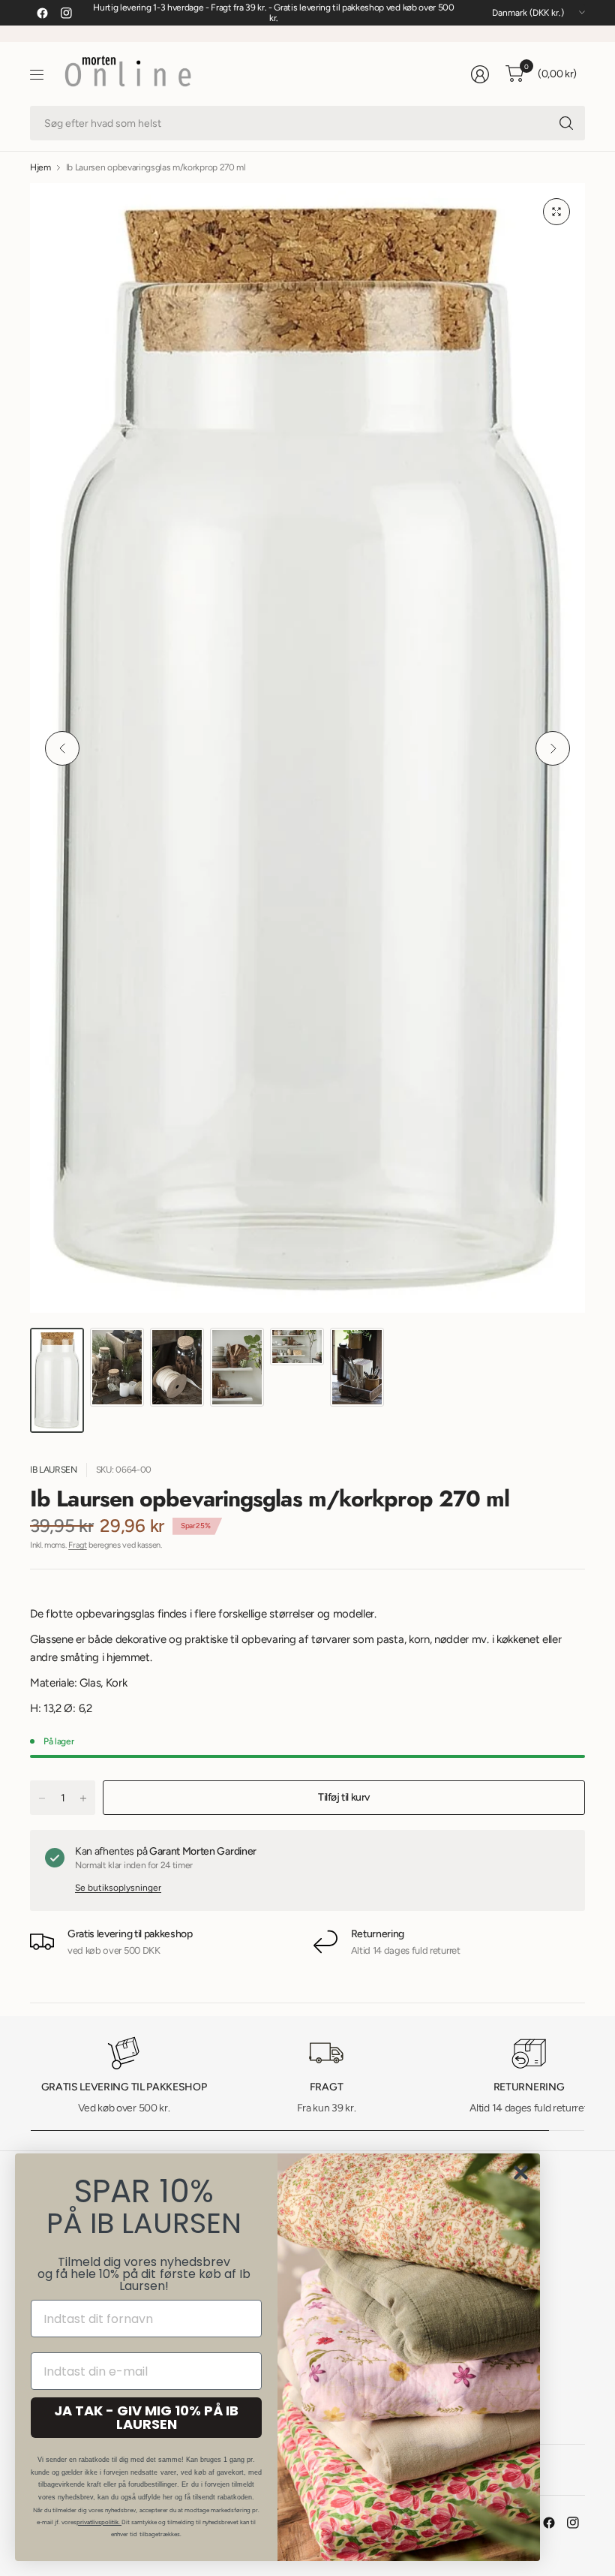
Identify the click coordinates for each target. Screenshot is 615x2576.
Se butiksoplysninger (118, 1888)
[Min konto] (480, 74)
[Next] (553, 748)
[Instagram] (66, 13)
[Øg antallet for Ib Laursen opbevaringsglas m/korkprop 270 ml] (83, 1798)
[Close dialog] (521, 2173)
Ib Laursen (54, 1470)
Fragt (77, 1545)
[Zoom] (556, 212)
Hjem (40, 167)
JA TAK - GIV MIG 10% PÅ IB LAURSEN (146, 2417)
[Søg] (566, 123)
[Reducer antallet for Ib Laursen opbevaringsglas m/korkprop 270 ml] (42, 1798)
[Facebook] (42, 13)
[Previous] (62, 748)
